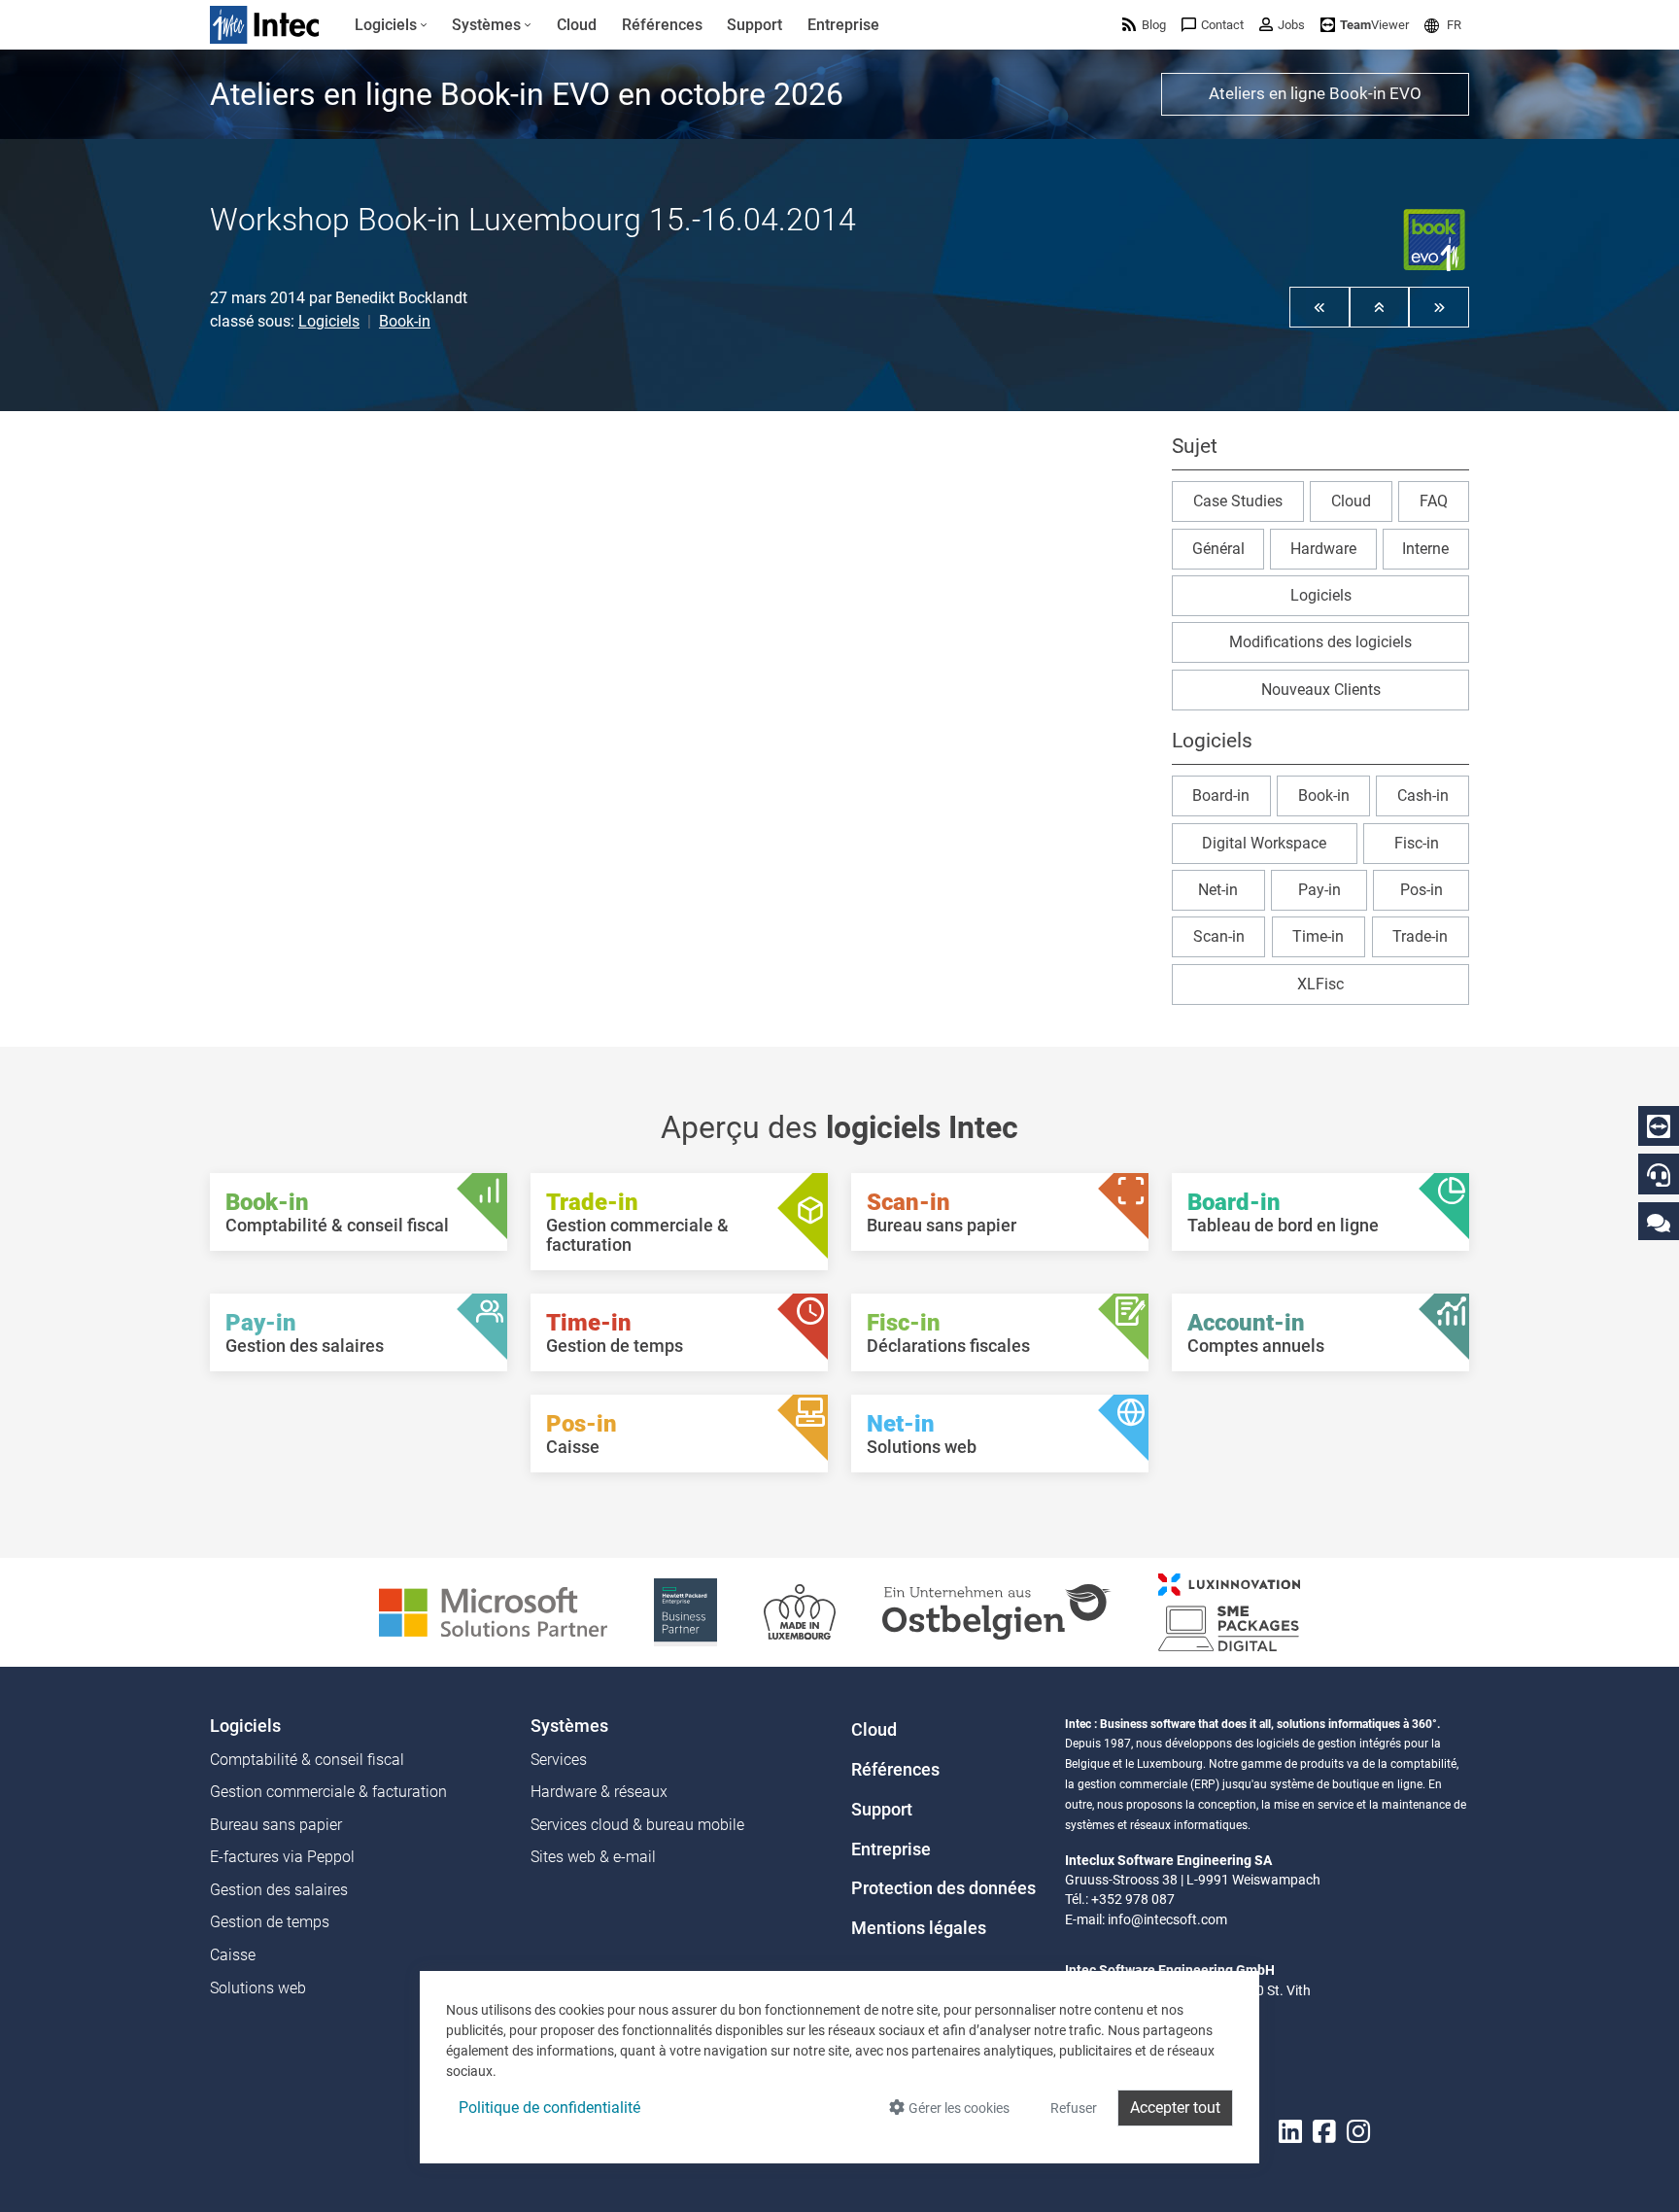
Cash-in (1423, 795)
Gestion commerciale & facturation (328, 1792)
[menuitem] (391, 25)
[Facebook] (1324, 2133)
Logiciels (329, 321)
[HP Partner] (685, 1611)
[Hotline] (1659, 1175)
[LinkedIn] (1290, 2133)
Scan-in (1219, 936)
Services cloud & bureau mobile (637, 1825)
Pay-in (1319, 890)
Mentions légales (919, 1928)
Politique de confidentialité (549, 2108)
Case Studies (1238, 501)
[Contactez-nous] (1659, 1222)
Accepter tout (1175, 2108)
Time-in (1318, 936)
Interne (1425, 549)
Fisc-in (1417, 843)
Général (1218, 549)
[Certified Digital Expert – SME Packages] (1229, 1611)
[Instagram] (1358, 2133)
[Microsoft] (493, 1611)
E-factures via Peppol (282, 1857)
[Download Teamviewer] (1659, 1126)
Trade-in (1420, 936)
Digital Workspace (1264, 843)
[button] (1443, 25)
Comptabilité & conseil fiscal (307, 1760)
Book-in (405, 321)
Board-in (1221, 795)
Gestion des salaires (279, 1890)
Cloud (1351, 501)
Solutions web (258, 1988)
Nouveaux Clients (1321, 690)
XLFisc (1320, 984)
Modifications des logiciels (1320, 642)
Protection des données (943, 1888)
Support (882, 1810)
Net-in (1218, 890)
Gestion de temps (270, 1922)
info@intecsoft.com (1167, 1919)
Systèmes (569, 1726)
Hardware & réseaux (599, 1792)
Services (559, 1760)
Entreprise (891, 1849)
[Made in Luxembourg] (800, 1611)
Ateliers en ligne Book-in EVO (1315, 93)
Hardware (1323, 549)
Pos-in (1422, 890)
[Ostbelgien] (997, 1611)
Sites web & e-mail (593, 1857)
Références (895, 1770)
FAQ (1434, 501)
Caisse (233, 1955)
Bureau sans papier (276, 1825)
